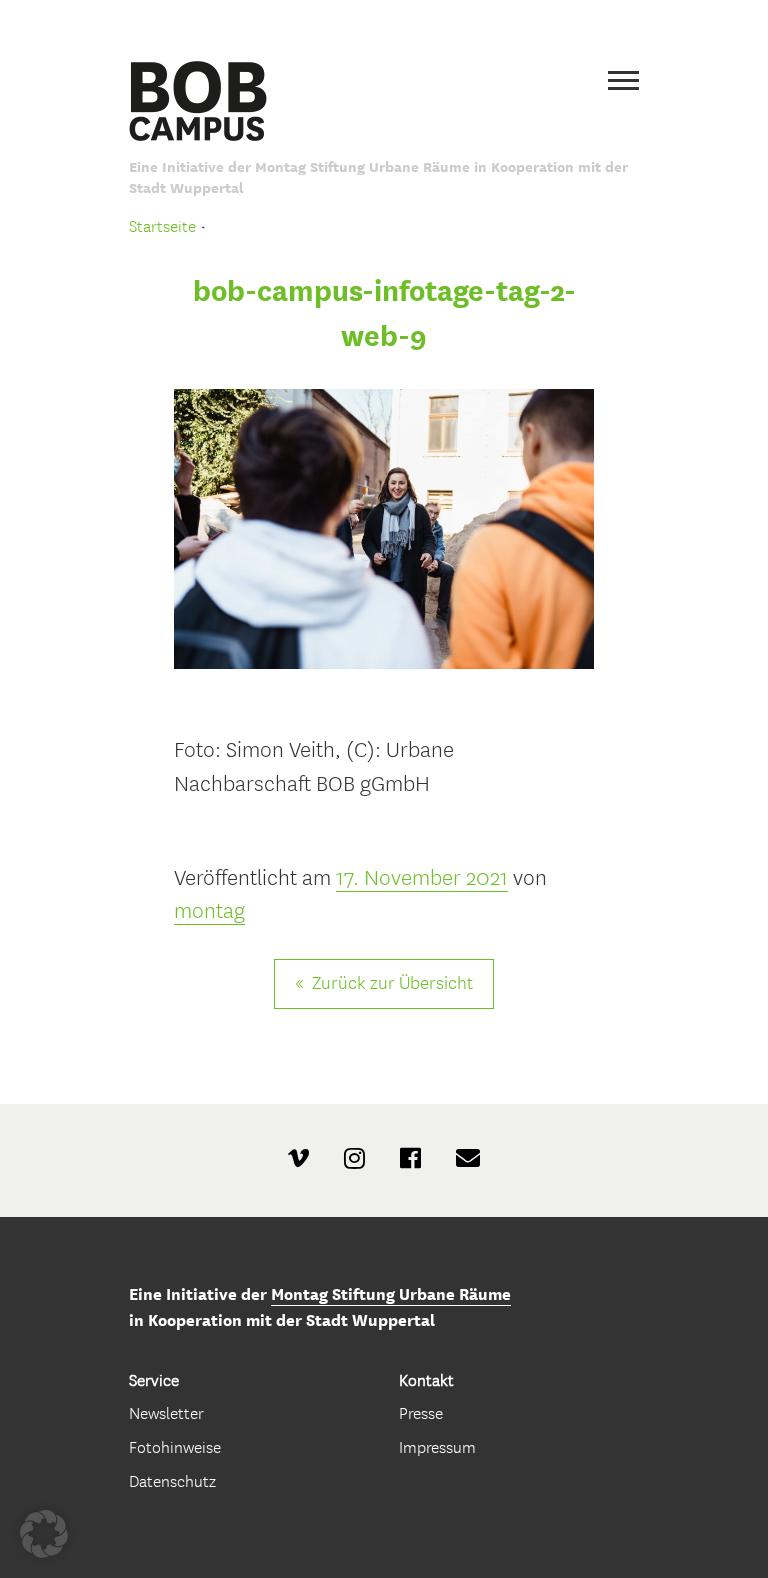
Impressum (437, 1447)
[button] (44, 1534)
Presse (421, 1413)
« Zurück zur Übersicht (384, 983)
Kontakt (426, 1380)
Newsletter (166, 1413)
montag (209, 911)
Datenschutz (172, 1481)
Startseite (162, 226)
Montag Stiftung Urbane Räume (391, 1294)
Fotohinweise (175, 1447)
